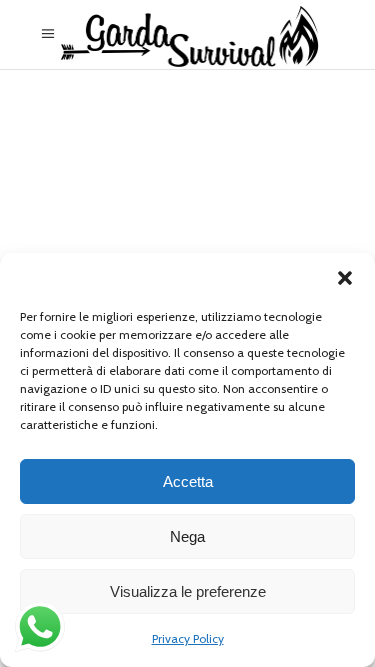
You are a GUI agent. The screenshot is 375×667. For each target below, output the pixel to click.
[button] (345, 278)
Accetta (188, 481)
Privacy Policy (188, 638)
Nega (187, 536)
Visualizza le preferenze (188, 591)
